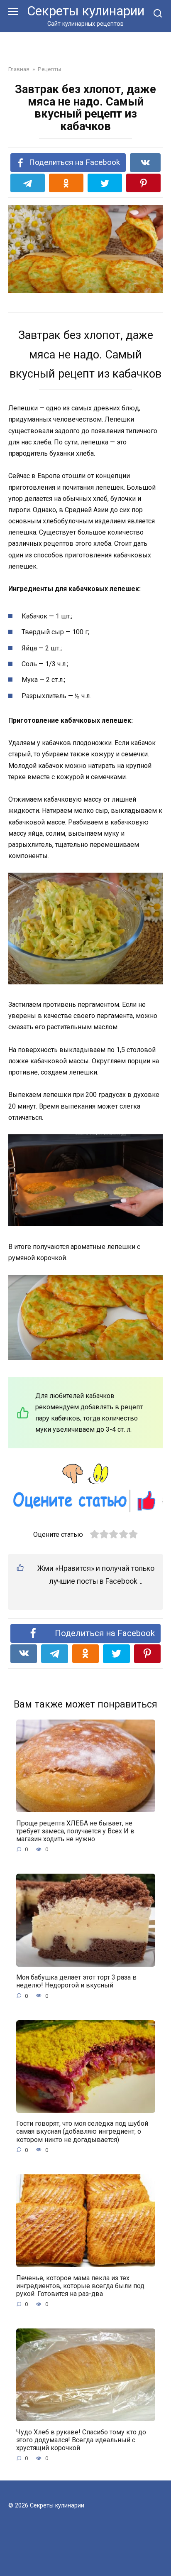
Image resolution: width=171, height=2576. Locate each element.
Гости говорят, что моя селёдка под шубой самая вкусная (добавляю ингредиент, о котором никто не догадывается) (82, 2131)
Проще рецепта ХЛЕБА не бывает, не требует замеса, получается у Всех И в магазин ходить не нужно (75, 1831)
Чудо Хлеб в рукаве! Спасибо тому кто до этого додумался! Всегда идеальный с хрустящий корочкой (81, 2440)
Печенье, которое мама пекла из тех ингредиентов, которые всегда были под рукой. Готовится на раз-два (80, 2285)
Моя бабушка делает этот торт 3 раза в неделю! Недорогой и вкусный (76, 1981)
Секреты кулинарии (86, 11)
